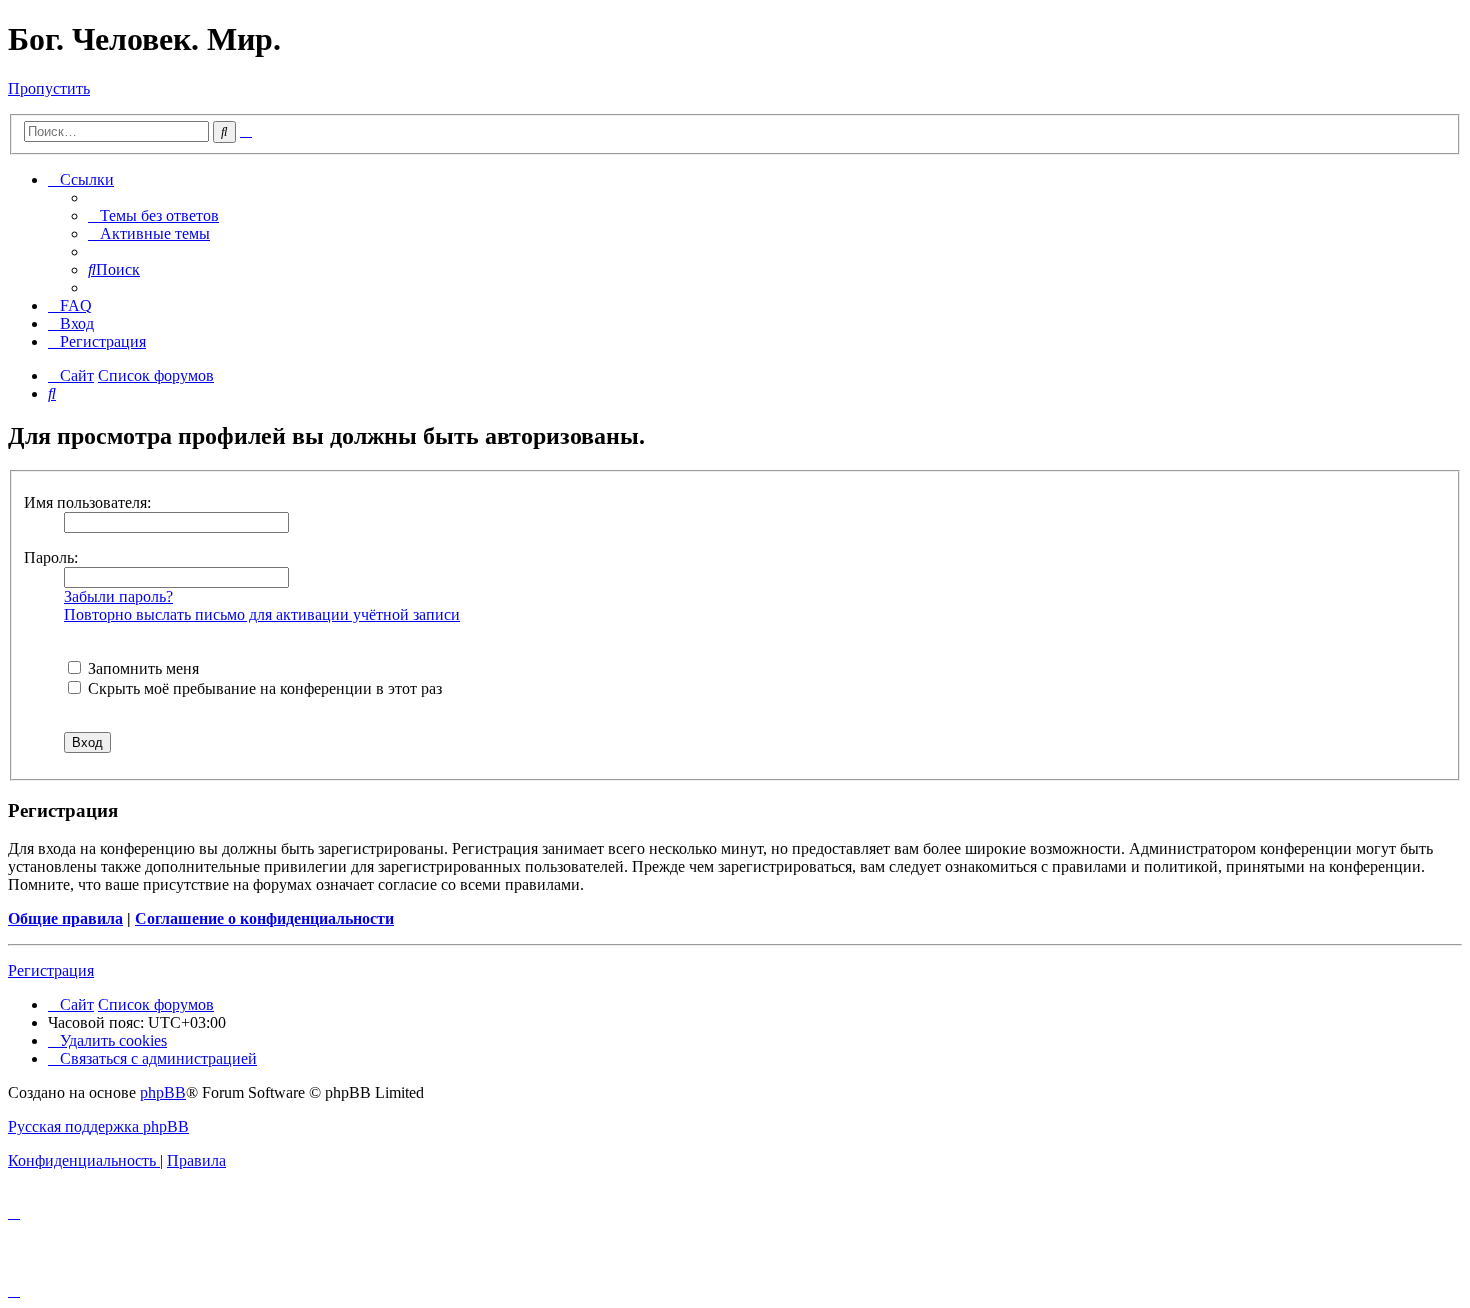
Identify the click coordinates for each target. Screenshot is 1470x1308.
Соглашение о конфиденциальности (264, 918)
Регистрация (51, 970)
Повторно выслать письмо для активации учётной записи (262, 614)
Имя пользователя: (87, 502)
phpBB (163, 1092)
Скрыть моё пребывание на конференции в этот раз (263, 688)
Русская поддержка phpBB (98, 1126)
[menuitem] (153, 215)
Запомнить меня (141, 668)
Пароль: (51, 557)
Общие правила (65, 918)
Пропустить (49, 88)
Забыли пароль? (118, 596)
